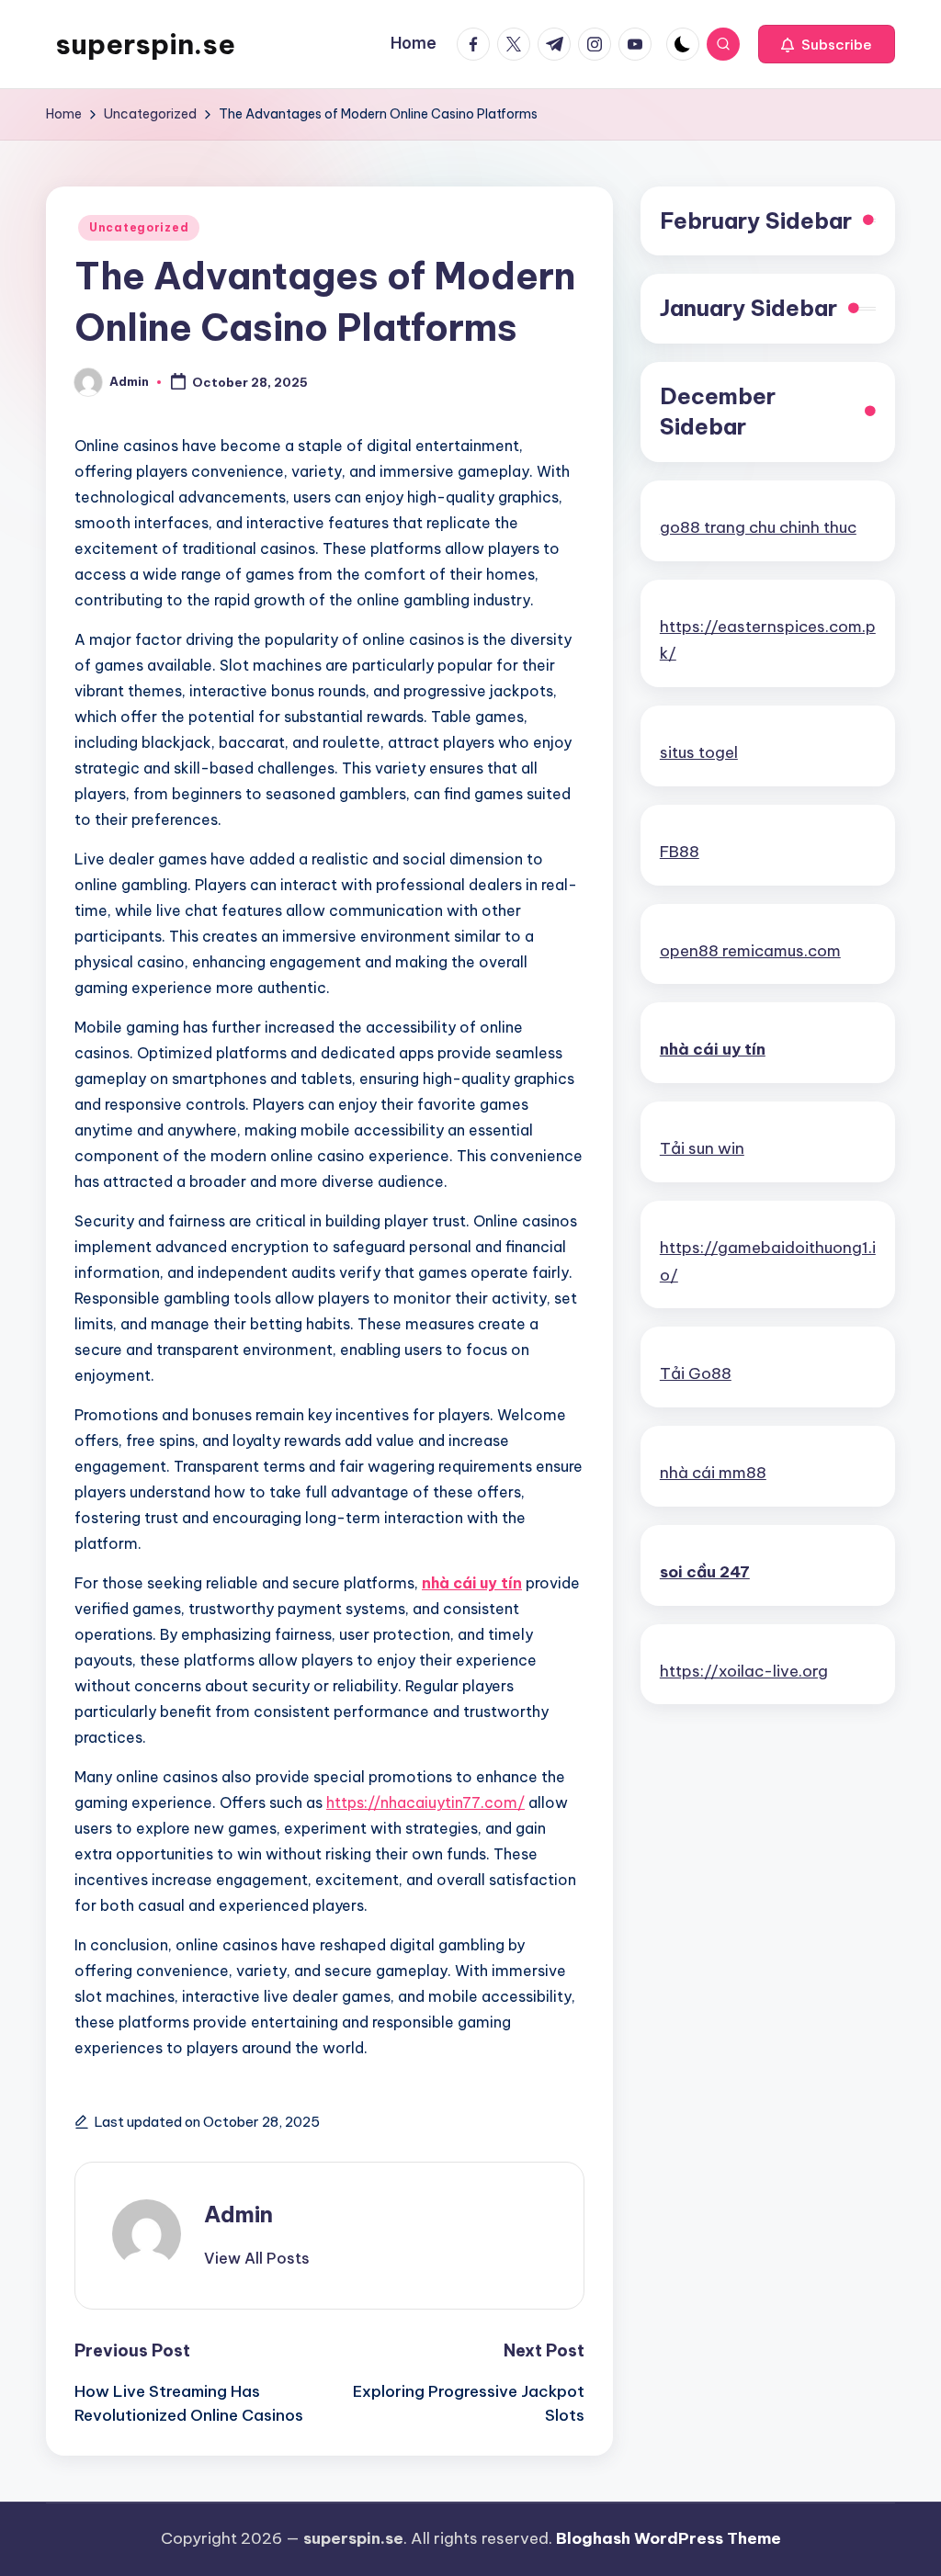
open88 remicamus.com (750, 951)
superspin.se (145, 44)
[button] (827, 44)
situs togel (699, 752)
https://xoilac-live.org (744, 1671)
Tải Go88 (696, 1373)
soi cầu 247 (705, 1572)
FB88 (680, 852)
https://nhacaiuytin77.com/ (425, 1802)
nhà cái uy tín (472, 1583)
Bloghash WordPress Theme (669, 2538)
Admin (238, 2214)
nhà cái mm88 (713, 1473)
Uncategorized (139, 227)
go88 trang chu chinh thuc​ (758, 527)
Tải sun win (702, 1148)
